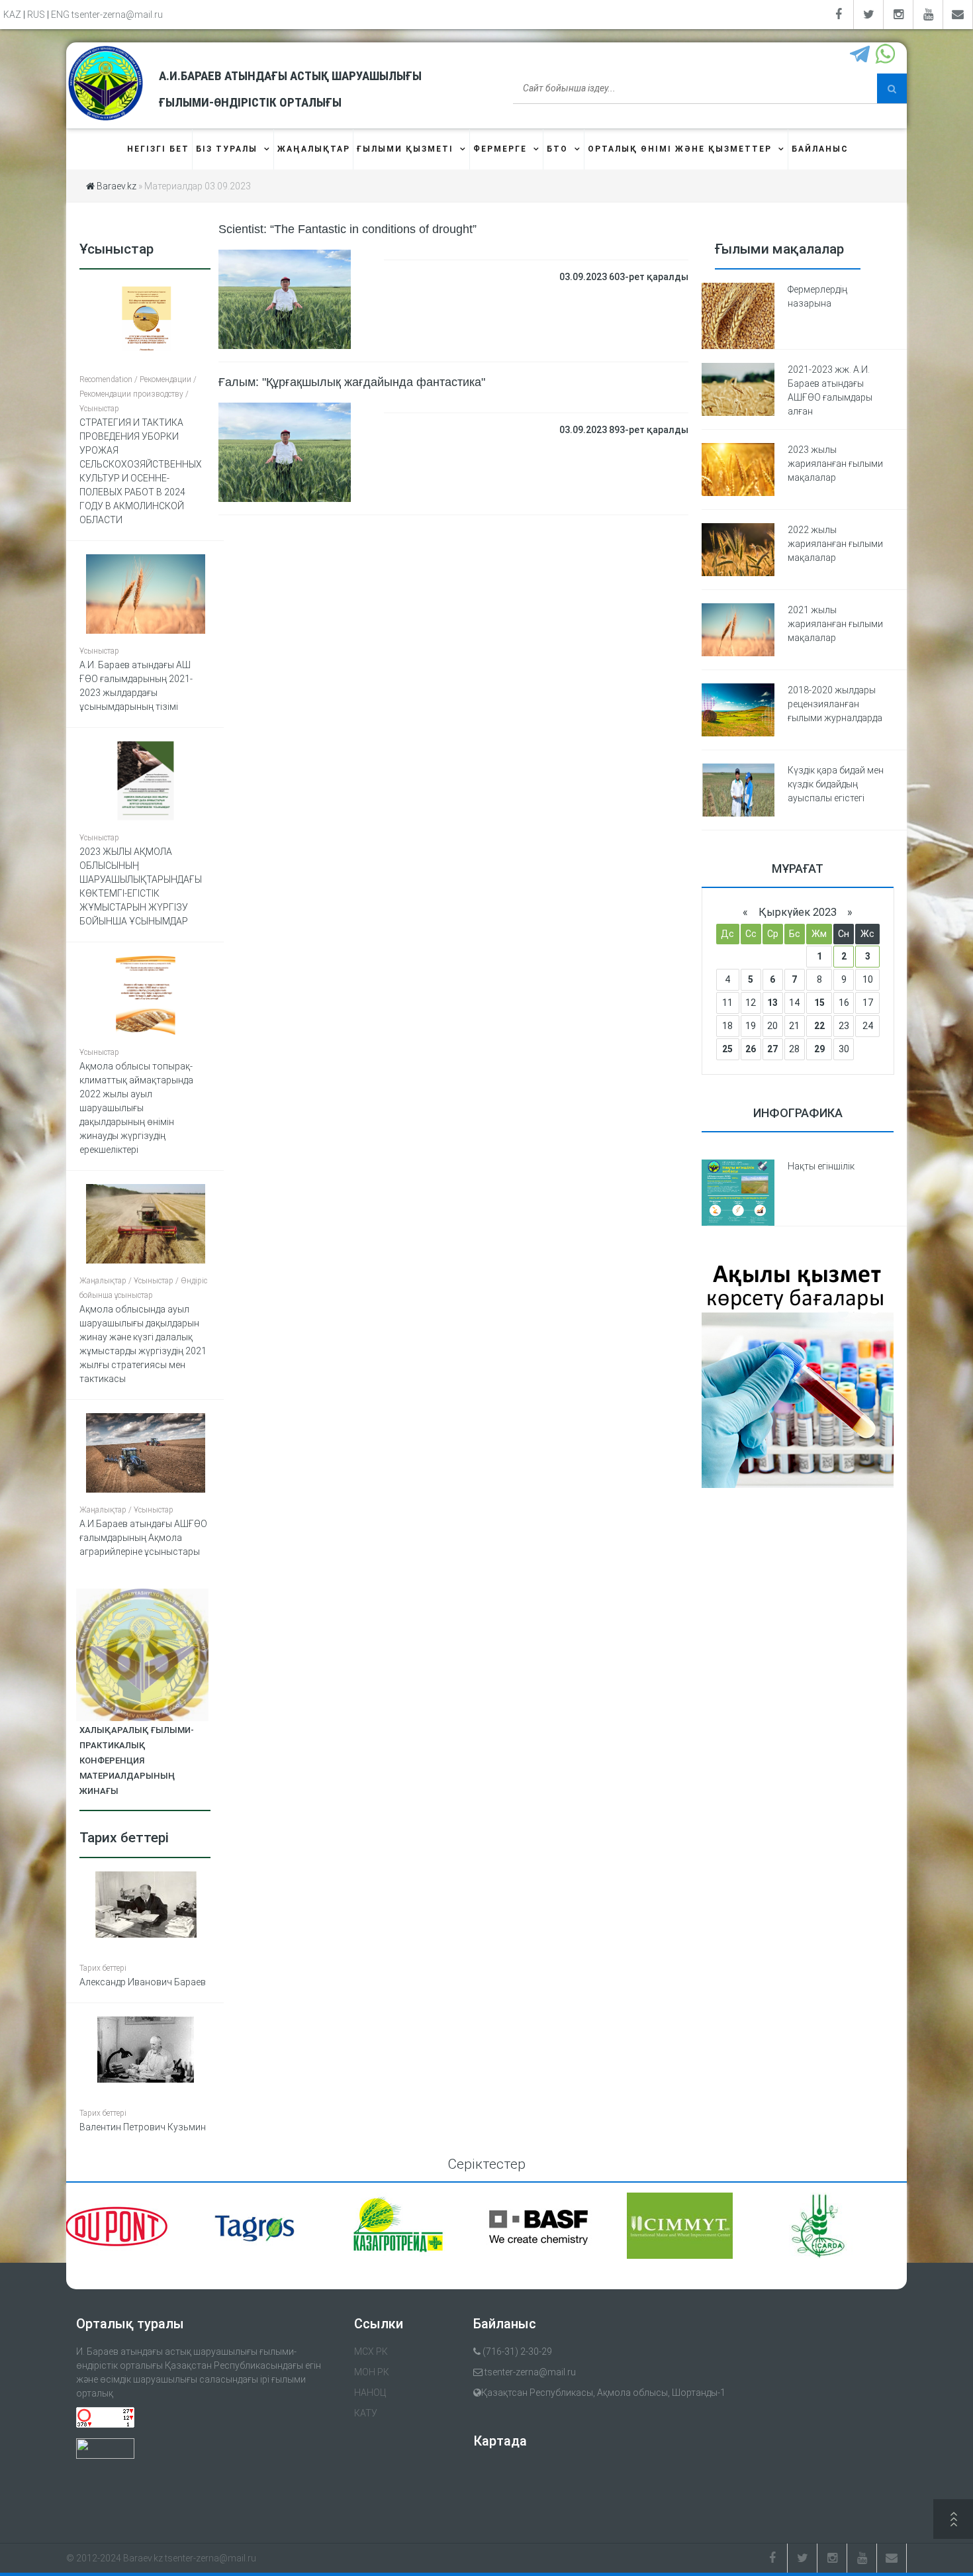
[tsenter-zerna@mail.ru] (958, 15)
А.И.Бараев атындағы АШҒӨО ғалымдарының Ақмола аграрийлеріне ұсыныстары (143, 1538)
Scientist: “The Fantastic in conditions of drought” (347, 229)
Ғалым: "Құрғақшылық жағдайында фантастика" (352, 382)
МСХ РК (371, 2352)
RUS (36, 15)
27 (772, 1049)
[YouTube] (928, 15)
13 (772, 1003)
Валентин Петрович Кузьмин (143, 2127)
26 (751, 1049)
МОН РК (372, 2372)
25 (727, 1049)
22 (819, 1026)
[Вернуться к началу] (953, 2521)
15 (819, 1003)
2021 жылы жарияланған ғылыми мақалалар (835, 624)
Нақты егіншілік (821, 1166)
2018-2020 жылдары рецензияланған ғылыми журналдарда (835, 704)
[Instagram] (899, 15)
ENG (60, 15)
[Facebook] (839, 15)
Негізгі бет (158, 149)
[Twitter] (869, 15)
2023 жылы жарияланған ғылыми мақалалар (835, 464)
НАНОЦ (370, 2393)
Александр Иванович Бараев (143, 1982)
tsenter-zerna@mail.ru (117, 15)
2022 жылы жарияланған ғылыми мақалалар (835, 544)
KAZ (12, 15)
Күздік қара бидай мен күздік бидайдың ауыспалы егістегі (836, 784)
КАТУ (366, 2413)
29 (819, 1049)
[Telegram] (861, 55)
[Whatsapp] (887, 55)
